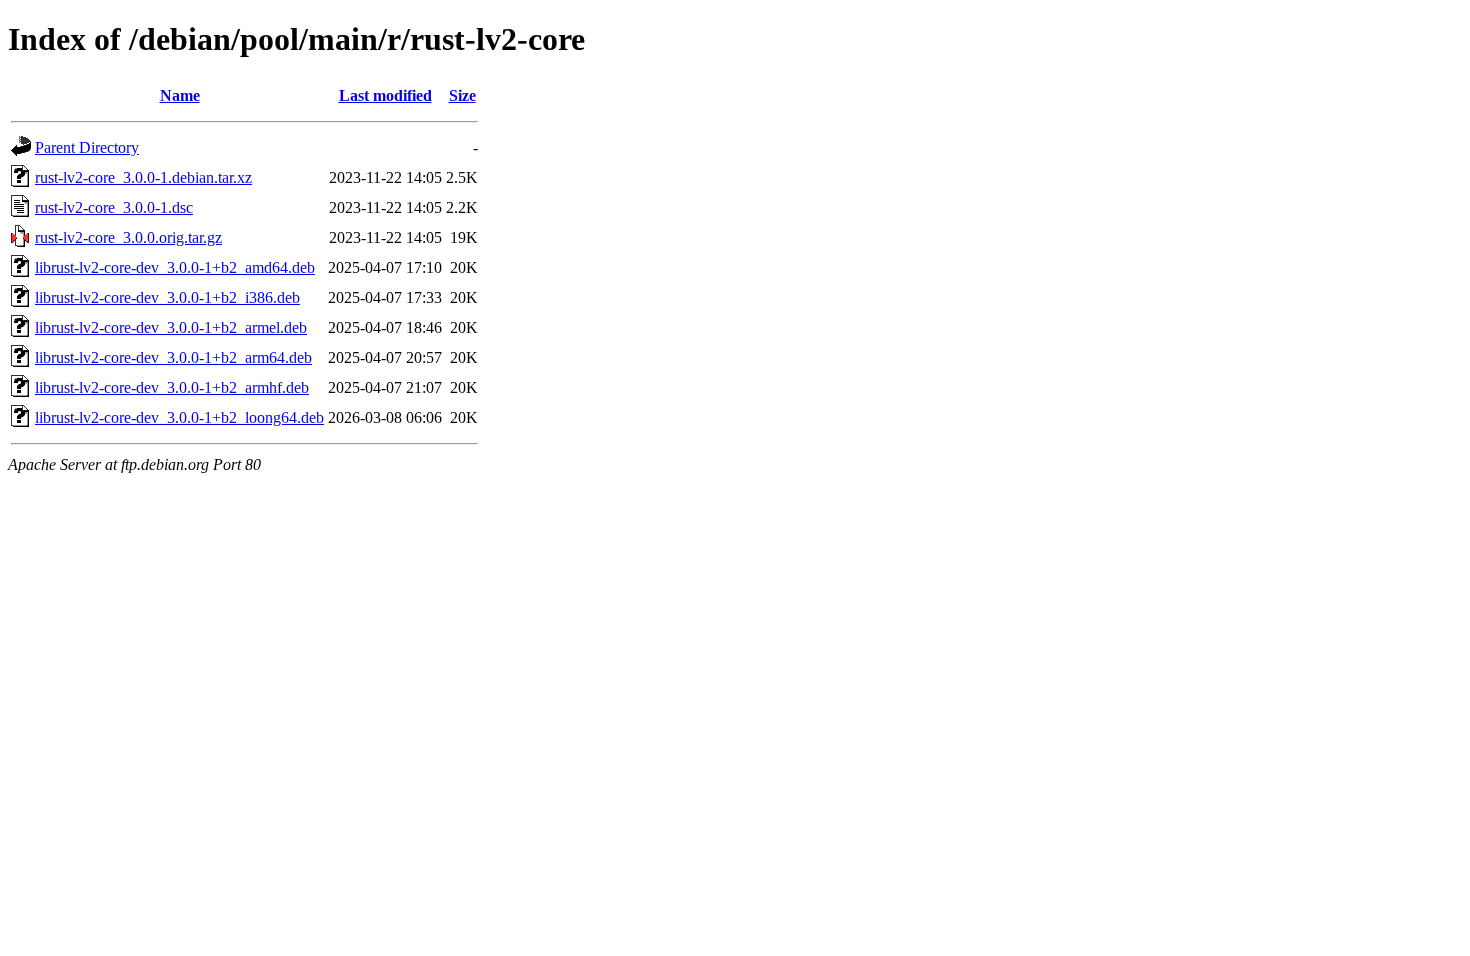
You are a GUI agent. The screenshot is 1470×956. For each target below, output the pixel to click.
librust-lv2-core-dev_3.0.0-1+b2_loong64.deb (179, 417)
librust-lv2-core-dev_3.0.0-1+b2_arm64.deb (173, 357)
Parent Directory (87, 147)
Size (462, 95)
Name (180, 95)
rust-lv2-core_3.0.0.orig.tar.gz (128, 237)
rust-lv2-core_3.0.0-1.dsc (114, 207)
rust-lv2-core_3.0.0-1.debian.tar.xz (143, 177)
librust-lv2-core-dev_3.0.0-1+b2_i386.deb (167, 297)
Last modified (385, 95)
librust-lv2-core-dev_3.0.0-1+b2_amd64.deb (175, 267)
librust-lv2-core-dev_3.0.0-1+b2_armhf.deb (172, 387)
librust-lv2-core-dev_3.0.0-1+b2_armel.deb (171, 327)
